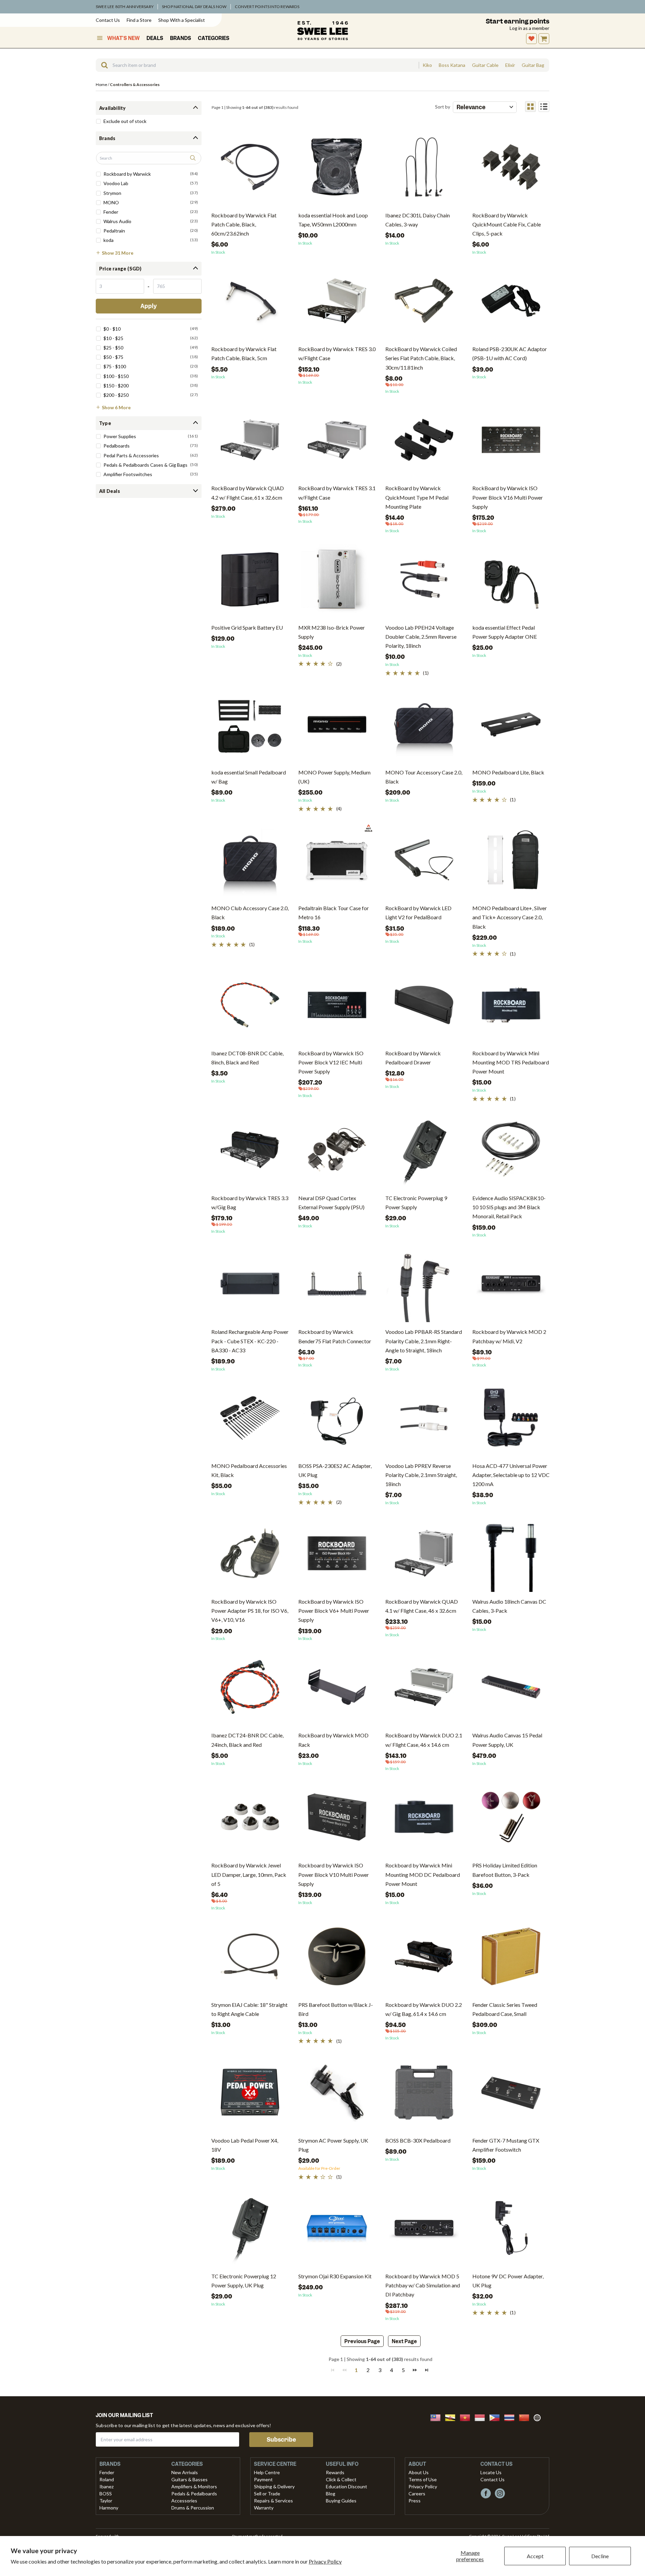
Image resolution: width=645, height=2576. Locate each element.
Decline (600, 2556)
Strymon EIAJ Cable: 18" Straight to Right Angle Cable (249, 2009)
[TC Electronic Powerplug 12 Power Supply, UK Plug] (250, 2230)
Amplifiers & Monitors (194, 2486)
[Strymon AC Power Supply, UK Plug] (337, 2095)
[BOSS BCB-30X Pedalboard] (424, 2095)
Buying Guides (341, 2501)
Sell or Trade (267, 2494)
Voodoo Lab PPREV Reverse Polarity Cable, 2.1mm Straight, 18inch (421, 1475)
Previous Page (362, 2341)
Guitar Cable (485, 65)
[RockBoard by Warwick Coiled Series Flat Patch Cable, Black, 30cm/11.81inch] (424, 303)
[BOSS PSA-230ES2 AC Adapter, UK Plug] (337, 1420)
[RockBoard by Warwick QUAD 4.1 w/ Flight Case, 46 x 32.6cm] (424, 1556)
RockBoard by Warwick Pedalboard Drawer (413, 1058)
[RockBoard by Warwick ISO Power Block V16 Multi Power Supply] (511, 442)
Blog (331, 2494)
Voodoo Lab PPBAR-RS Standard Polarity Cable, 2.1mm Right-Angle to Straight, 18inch (424, 1341)
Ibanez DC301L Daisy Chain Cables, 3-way (418, 220)
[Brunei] (452, 2417)
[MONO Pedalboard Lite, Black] (511, 727)
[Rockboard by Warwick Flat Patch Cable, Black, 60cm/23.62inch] (250, 170)
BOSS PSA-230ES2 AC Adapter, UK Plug (335, 1470)
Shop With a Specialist (182, 20)
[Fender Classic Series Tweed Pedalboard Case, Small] (511, 1959)
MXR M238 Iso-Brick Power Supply (332, 632)
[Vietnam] (467, 2417)
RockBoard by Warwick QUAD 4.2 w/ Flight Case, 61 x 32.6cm (248, 493)
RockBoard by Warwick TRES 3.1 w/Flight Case (337, 493)
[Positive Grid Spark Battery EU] (250, 582)
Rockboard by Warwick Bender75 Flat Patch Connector (335, 1336)
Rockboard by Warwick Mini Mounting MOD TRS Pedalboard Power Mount (511, 1062)
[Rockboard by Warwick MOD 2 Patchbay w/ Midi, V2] (511, 1286)
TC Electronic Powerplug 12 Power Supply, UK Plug (244, 2281)
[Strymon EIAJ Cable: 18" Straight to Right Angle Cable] (250, 1959)
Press (415, 2501)
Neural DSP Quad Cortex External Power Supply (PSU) (331, 1202)
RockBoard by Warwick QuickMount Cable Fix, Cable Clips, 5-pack (507, 224)
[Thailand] (511, 2417)
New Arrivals (185, 2472)
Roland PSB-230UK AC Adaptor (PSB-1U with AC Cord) (510, 353)
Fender (107, 2472)
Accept (535, 2556)
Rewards (335, 2472)
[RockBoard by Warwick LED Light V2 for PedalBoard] (424, 862)
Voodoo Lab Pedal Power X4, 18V (245, 2145)
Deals (155, 38)
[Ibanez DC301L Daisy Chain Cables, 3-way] (424, 170)
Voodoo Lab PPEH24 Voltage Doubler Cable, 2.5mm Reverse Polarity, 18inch (421, 637)
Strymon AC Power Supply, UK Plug (333, 2145)
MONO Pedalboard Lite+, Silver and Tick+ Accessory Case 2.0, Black (510, 917)
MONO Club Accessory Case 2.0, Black (250, 913)
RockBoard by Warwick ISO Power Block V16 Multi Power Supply (508, 497)
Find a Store (139, 20)
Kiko (427, 65)
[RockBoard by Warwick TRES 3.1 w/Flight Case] (337, 442)
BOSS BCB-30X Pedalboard (418, 2140)
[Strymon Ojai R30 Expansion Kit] (337, 2230)
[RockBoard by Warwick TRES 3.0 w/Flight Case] (337, 303)
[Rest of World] (539, 2417)
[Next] (415, 2370)
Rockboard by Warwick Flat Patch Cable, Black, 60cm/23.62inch (244, 224)
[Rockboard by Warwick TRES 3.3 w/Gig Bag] (250, 1152)
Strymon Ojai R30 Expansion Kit (335, 2276)
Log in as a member (529, 28)
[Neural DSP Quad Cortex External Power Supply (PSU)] (337, 1152)
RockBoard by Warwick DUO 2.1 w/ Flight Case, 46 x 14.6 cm (424, 1740)
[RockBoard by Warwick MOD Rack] (337, 1690)
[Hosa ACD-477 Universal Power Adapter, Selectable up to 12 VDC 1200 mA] (511, 1420)
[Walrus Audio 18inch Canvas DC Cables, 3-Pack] (511, 1556)
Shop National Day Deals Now (194, 7)
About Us (419, 2472)
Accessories (184, 2501)
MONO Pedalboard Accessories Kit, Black (249, 1470)
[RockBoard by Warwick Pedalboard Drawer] (424, 1007)
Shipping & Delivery (274, 2486)
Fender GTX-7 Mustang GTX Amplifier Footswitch (506, 2145)
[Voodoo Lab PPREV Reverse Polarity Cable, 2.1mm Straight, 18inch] (424, 1420)
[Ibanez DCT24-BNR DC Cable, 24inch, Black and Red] (250, 1690)
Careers (417, 2494)
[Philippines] (497, 2417)
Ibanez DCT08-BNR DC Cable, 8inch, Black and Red (247, 1058)
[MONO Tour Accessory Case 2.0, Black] (424, 727)
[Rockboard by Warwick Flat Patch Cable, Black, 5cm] (250, 303)
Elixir (510, 65)
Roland (107, 2479)
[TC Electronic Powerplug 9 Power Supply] (424, 1152)
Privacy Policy (325, 2561)
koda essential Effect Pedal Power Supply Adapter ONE (505, 632)
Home (101, 85)
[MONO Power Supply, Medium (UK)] (337, 727)
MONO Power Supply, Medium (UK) (334, 777)
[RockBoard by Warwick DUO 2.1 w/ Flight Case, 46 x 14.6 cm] (424, 1690)
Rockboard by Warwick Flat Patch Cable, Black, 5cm (244, 353)
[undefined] (102, 65)
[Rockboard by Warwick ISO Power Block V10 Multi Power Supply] (337, 1820)
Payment (263, 2479)
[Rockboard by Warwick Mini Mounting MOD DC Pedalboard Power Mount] (424, 1820)
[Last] (427, 2370)
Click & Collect (341, 2479)
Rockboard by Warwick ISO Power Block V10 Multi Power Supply (334, 1874)
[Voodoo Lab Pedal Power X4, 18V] (250, 2095)
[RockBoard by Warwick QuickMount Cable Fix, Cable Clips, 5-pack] (511, 170)
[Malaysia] (437, 2417)
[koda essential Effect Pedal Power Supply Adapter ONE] (511, 582)
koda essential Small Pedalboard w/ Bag (249, 777)
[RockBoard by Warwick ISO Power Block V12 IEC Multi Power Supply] (337, 1007)
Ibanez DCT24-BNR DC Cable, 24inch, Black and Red (247, 1740)
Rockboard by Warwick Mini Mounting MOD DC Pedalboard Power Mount (423, 1874)
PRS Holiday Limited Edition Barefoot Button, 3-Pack (505, 1870)
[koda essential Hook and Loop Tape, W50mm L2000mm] (337, 170)
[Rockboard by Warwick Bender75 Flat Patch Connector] (337, 1286)
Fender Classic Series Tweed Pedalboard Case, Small (505, 2009)
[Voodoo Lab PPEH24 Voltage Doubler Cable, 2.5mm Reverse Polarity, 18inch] (424, 582)
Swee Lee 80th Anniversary (125, 7)
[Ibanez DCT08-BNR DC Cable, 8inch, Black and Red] (250, 1007)
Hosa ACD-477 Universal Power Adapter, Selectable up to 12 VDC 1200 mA (511, 1475)
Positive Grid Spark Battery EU (247, 627)
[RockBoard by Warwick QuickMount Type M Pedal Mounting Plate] (424, 442)
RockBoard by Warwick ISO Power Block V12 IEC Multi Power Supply (331, 1062)
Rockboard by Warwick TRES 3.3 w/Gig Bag (250, 1202)
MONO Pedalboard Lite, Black (508, 772)
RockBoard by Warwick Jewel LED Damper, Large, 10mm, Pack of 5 (249, 1874)
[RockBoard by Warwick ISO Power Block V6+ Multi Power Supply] (337, 1556)
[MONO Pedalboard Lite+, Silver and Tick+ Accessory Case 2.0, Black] (511, 862)
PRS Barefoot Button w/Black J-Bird (336, 2009)
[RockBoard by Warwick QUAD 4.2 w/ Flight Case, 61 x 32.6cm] (250, 442)
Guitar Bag (533, 65)
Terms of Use (423, 2479)
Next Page (404, 2341)
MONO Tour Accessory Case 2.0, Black (424, 777)
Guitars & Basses (189, 2479)
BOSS (106, 2494)
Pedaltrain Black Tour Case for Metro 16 (334, 913)
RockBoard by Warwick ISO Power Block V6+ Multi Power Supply (334, 1611)
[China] (526, 2417)
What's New (123, 38)
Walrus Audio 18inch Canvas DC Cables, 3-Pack (509, 1606)
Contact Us (108, 20)
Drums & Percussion (193, 2508)
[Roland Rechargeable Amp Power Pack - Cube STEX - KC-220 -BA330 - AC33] (250, 1286)
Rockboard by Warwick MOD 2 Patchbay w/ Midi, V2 (509, 1336)
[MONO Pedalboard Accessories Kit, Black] (250, 1420)
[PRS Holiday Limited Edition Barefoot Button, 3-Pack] (511, 1820)
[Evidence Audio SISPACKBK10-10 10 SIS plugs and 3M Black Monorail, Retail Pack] (511, 1152)
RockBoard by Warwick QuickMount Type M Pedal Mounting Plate (417, 497)
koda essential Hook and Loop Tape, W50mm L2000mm (333, 220)
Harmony (109, 2508)
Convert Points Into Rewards (267, 7)
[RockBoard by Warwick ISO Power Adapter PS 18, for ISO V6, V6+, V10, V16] (250, 1556)
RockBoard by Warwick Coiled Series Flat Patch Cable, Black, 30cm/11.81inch (421, 358)
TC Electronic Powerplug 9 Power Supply (416, 1202)
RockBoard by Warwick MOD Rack (333, 1740)
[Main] (322, 31)
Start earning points (518, 21)
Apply (149, 306)
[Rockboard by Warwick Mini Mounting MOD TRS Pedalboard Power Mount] (511, 1007)
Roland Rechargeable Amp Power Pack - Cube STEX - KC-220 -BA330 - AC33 (250, 1341)
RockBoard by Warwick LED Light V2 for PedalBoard (418, 913)
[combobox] (257, 65)
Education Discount (347, 2486)
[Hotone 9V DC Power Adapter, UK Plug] (511, 2230)
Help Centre (267, 2472)
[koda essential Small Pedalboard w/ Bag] (250, 727)
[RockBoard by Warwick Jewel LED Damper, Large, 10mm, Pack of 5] (250, 1820)
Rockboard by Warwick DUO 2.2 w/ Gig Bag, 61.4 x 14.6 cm (424, 2009)
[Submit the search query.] (193, 158)
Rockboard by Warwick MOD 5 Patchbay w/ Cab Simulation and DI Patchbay (423, 2285)
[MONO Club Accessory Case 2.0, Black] (250, 862)
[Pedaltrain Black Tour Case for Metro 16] (337, 862)
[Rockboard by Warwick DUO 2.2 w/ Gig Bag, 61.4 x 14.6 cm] (424, 1959)
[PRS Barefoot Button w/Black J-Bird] (337, 1959)
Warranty (264, 2508)
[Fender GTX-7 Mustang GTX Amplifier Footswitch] (511, 2095)
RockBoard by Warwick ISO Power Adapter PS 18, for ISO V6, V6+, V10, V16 (250, 1611)
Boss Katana (452, 65)
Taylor (106, 2501)
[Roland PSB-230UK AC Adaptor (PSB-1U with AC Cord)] (511, 303)
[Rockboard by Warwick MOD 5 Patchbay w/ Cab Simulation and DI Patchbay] (424, 2230)
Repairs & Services (273, 2501)
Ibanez (106, 2486)
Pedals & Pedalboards (194, 2494)
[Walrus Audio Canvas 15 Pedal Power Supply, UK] (511, 1690)
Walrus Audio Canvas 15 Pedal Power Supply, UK (507, 1740)
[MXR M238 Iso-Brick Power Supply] (337, 582)
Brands (181, 38)
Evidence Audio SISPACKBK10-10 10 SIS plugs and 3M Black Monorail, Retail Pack (509, 1207)
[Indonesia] (482, 2417)
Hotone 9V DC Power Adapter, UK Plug (508, 2281)
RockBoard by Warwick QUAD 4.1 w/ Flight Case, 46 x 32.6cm (422, 1606)
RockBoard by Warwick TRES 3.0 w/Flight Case (337, 353)
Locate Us (491, 2472)
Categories (214, 38)
